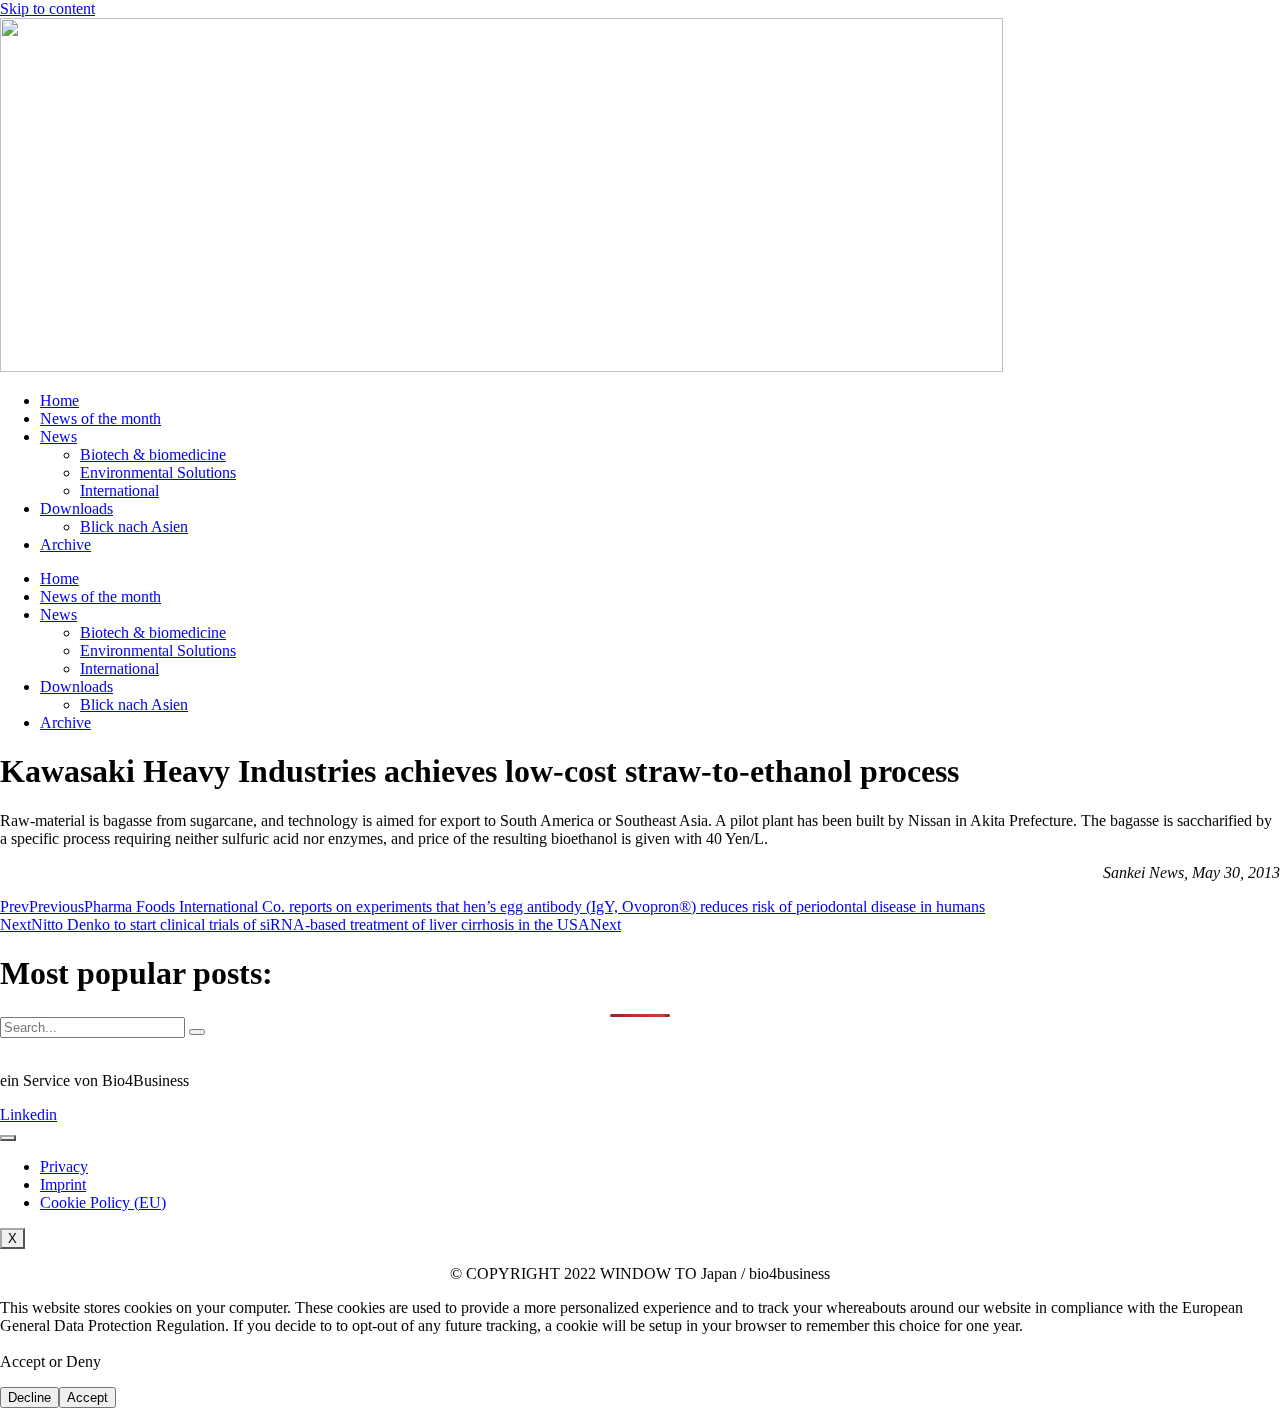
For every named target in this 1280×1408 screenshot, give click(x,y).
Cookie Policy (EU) (103, 1202)
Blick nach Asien (134, 526)
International (119, 490)
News (58, 436)
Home (59, 400)
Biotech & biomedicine (153, 454)
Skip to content (47, 8)
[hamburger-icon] (8, 1138)
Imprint (63, 1184)
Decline (29, 1397)
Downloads (76, 508)
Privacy (64, 1166)
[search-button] (197, 1032)
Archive (65, 544)
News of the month (100, 418)
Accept (87, 1397)
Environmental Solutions (158, 472)
